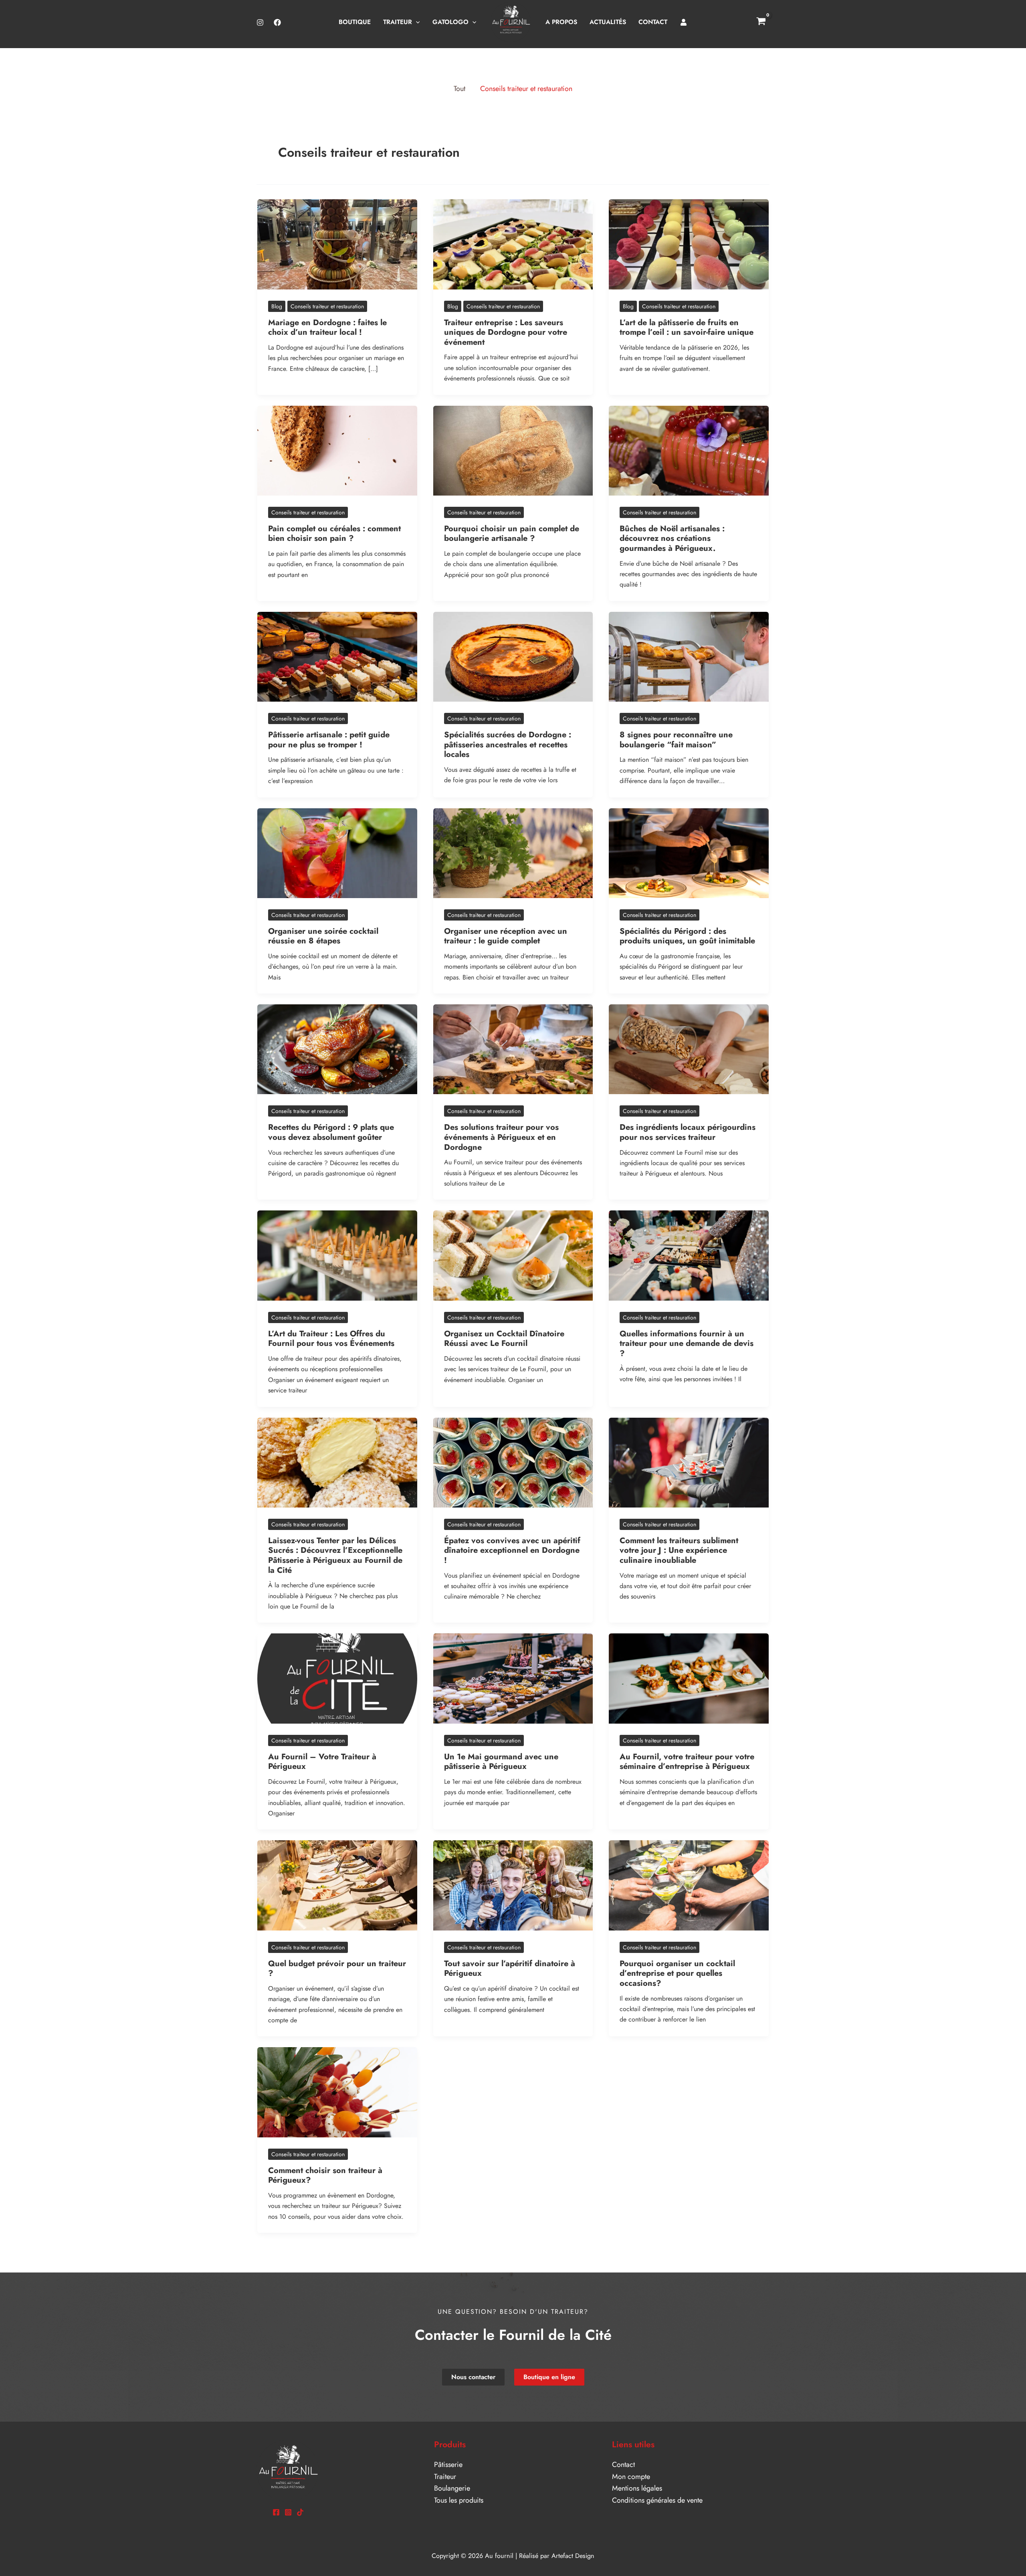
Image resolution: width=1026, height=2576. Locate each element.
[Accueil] (511, 22)
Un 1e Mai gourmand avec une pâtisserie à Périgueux (501, 1762)
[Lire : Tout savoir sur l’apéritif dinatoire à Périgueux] (513, 1885)
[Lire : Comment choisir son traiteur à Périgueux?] (337, 2092)
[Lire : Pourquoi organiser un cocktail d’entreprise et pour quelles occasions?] (689, 1885)
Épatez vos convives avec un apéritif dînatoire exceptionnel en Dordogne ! (512, 1550)
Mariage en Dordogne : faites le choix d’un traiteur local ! (327, 328)
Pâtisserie (448, 2465)
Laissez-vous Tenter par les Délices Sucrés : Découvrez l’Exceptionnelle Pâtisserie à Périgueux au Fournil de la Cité (335, 1555)
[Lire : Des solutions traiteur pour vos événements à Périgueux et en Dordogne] (513, 1048)
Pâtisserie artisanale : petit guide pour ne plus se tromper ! (329, 740)
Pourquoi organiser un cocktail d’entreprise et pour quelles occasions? (677, 1973)
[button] (416, 22)
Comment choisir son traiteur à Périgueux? (325, 2175)
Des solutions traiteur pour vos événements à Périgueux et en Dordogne (501, 1137)
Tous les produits (459, 2500)
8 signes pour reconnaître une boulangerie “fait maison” (676, 740)
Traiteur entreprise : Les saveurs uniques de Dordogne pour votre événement (506, 332)
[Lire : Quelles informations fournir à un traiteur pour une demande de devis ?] (689, 1255)
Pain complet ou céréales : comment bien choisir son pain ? (334, 534)
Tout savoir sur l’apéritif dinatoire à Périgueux (510, 1969)
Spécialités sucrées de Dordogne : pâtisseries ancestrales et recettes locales (508, 745)
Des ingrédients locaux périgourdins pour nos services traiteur (688, 1132)
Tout (459, 89)
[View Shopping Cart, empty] (761, 22)
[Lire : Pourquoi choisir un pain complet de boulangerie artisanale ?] (513, 450)
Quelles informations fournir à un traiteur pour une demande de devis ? (687, 1344)
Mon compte (631, 2477)
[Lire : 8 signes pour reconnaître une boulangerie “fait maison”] (689, 656)
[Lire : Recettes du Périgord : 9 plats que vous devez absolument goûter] (337, 1048)
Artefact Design (573, 2556)
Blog (277, 306)
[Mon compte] (684, 22)
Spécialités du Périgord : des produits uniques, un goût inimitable (687, 936)
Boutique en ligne (549, 2377)
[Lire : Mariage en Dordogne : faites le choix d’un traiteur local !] (337, 244)
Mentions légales (637, 2488)
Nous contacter (473, 2377)
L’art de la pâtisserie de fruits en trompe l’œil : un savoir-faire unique (688, 328)
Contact (623, 2465)
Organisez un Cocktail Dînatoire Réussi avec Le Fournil (504, 1339)
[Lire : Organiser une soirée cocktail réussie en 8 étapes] (337, 852)
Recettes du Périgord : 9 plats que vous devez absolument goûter (331, 1132)
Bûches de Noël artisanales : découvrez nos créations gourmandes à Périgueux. (672, 538)
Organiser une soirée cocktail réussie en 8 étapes (323, 936)
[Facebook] (277, 22)
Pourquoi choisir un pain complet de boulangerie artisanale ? (512, 534)
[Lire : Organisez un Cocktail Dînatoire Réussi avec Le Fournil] (513, 1255)
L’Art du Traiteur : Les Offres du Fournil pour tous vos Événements (331, 1339)
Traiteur (445, 2477)
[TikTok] (300, 2512)
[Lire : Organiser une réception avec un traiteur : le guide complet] (513, 852)
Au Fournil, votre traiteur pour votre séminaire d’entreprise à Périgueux (687, 1762)
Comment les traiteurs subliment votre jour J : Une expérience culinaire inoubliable (679, 1550)
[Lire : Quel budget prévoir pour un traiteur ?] (337, 1885)
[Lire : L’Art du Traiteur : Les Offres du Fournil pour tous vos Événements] (337, 1255)
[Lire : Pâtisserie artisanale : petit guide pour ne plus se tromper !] (337, 656)
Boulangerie (452, 2488)
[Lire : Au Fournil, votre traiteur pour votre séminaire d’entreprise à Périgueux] (689, 1678)
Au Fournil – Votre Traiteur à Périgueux (322, 1762)
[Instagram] (260, 22)
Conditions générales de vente (657, 2500)
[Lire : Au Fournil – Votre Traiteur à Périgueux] (337, 1678)
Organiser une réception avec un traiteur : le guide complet (506, 936)
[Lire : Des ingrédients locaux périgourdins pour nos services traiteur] (689, 1048)
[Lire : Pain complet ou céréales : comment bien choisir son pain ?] (337, 450)
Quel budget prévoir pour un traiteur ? (337, 1969)
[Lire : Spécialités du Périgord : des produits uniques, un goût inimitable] (689, 852)
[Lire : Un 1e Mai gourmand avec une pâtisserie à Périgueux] (513, 1678)
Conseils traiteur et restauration (526, 89)
